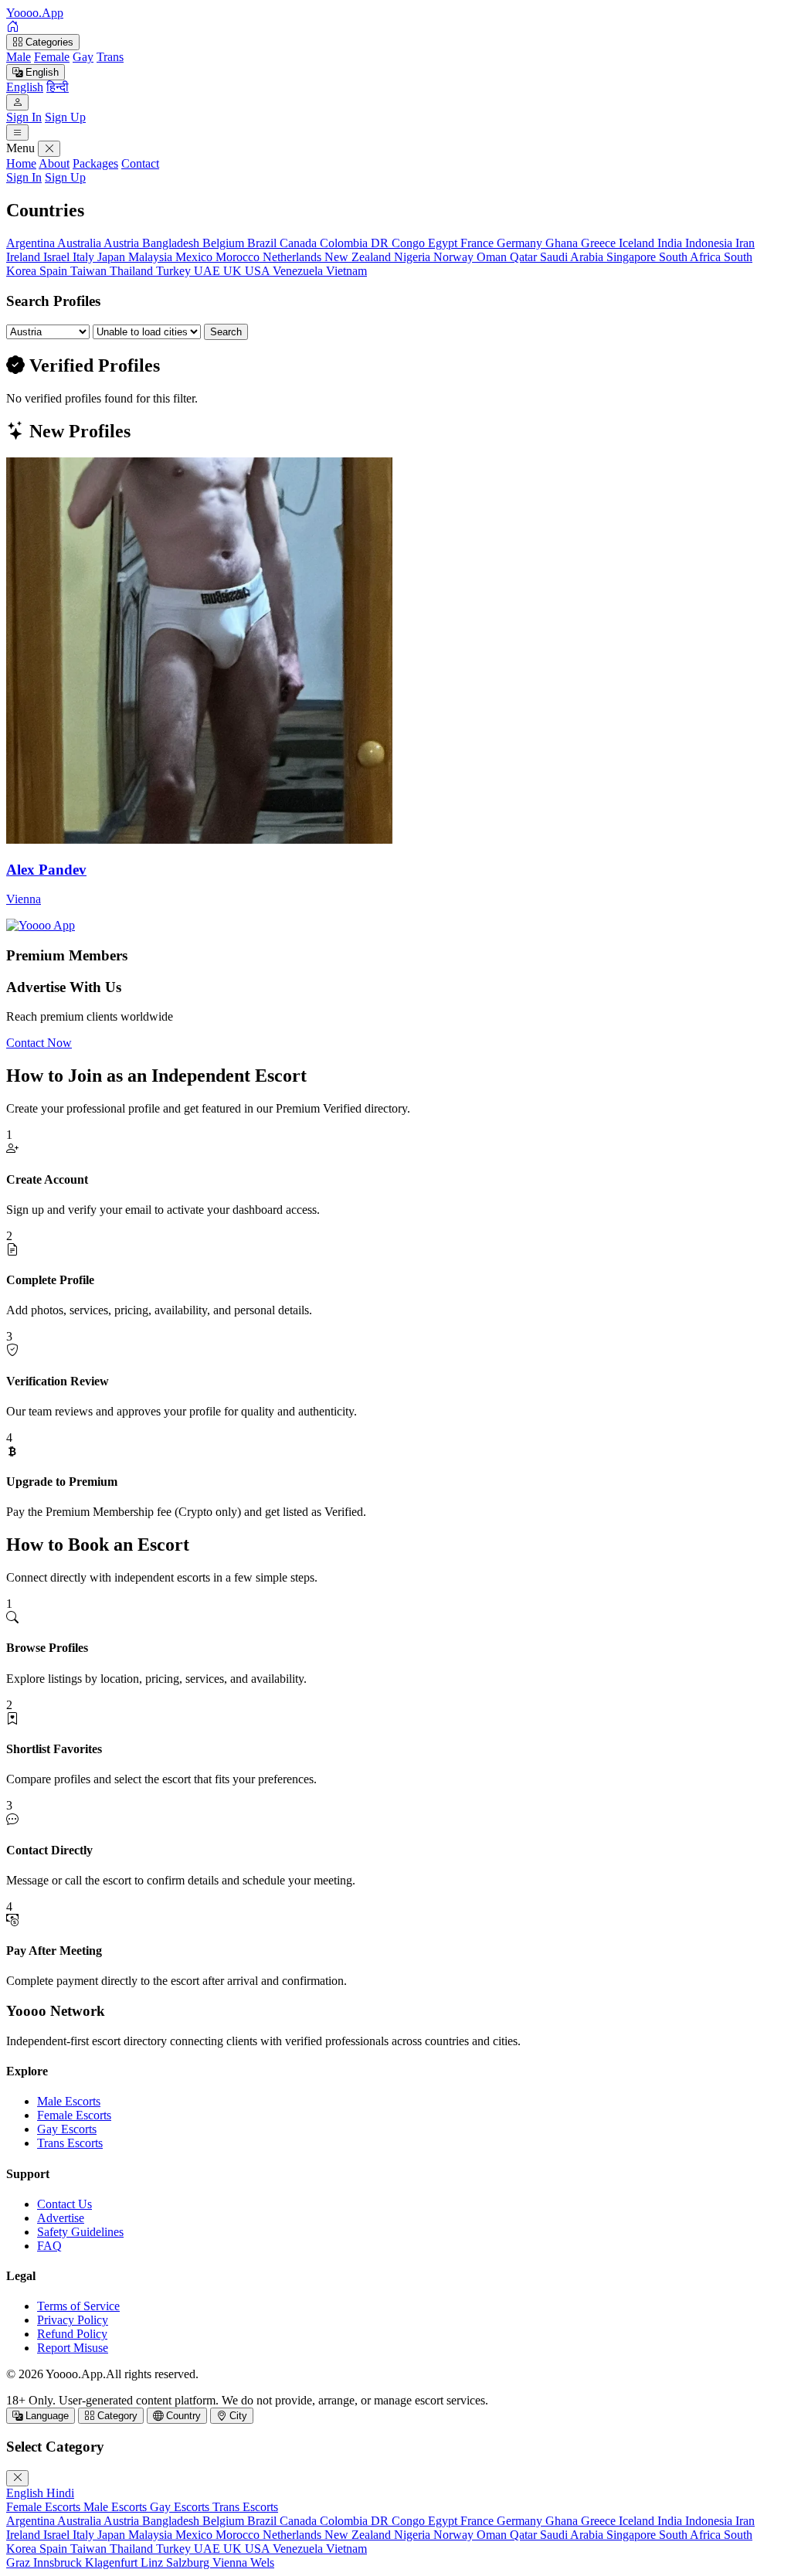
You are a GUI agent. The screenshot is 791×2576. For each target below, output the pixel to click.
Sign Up (65, 117)
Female (52, 57)
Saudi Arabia (573, 257)
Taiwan (90, 271)
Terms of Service (78, 2306)
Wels (262, 2562)
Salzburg (189, 2562)
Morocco (239, 257)
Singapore (633, 257)
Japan (113, 257)
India (671, 243)
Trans (110, 57)
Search (226, 332)
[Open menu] (17, 133)
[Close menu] (49, 149)
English (41, 72)
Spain (55, 271)
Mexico (195, 257)
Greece (600, 243)
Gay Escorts (67, 2129)
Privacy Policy (73, 2320)
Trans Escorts (70, 2143)
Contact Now (39, 1043)
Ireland (25, 257)
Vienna (231, 2562)
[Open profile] (17, 102)
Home (21, 163)
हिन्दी (58, 87)
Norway (455, 257)
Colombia (345, 243)
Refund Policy (72, 2334)
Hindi (60, 2493)
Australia (80, 243)
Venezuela (299, 271)
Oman (493, 257)
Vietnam (346, 271)
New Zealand (359, 257)
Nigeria (414, 257)
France (479, 243)
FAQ (49, 2246)
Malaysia (152, 257)
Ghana (563, 243)
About (54, 163)
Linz (153, 2562)
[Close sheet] (17, 2478)
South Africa (691, 257)
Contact (140, 163)
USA (259, 271)
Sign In (24, 117)
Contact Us (65, 2204)
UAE (209, 271)
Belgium (225, 243)
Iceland (638, 243)
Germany (521, 243)
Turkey (175, 271)
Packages (95, 163)
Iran (745, 243)
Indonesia (710, 243)
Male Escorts (69, 2101)
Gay (83, 57)
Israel (58, 257)
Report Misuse (73, 2348)
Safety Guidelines (80, 2232)
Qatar (525, 257)
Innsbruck (59, 2562)
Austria (123, 243)
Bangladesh (172, 243)
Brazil (263, 243)
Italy (85, 257)
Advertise (61, 2218)
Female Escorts (74, 2115)
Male (19, 57)
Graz (20, 2562)
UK (234, 271)
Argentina (32, 243)
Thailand (133, 271)
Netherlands (294, 257)
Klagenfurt (113, 2562)
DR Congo (399, 243)
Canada (300, 243)
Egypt (444, 243)
